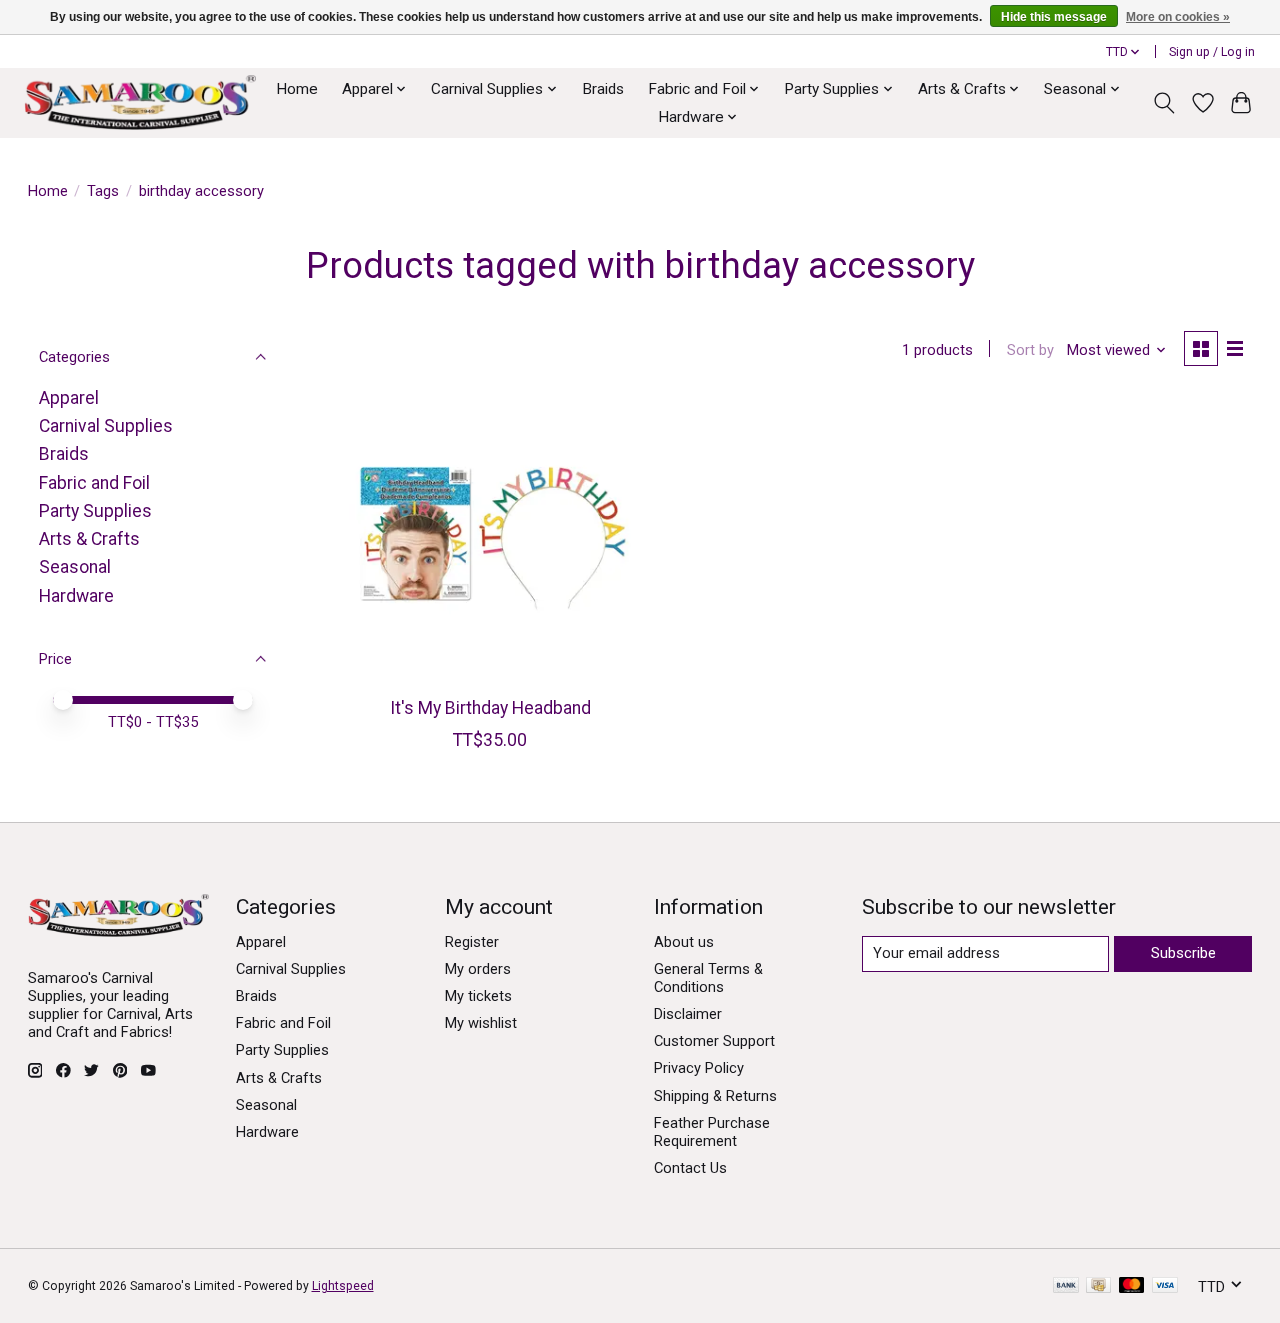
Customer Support (714, 1041)
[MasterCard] (1132, 1286)
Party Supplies (95, 511)
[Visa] (1165, 1286)
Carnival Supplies (106, 426)
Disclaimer (688, 1014)
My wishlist (481, 1023)
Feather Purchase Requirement (712, 1132)
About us (684, 942)
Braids (603, 89)
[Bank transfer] (1066, 1286)
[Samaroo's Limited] (140, 102)
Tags (103, 191)
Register (472, 942)
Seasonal (75, 567)
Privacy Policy (699, 1068)
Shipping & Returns (715, 1096)
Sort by (1030, 350)
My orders (478, 969)
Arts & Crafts (89, 539)
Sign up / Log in (1212, 52)
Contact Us (690, 1168)
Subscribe (1183, 953)
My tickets (478, 996)
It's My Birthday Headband (490, 708)
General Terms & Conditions (708, 978)
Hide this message (1054, 17)
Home (297, 89)
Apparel (69, 398)
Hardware (76, 596)
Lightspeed (343, 1286)
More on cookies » (1178, 17)
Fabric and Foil (94, 483)
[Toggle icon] (1163, 103)
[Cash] (1098, 1286)
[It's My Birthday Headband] (490, 540)
